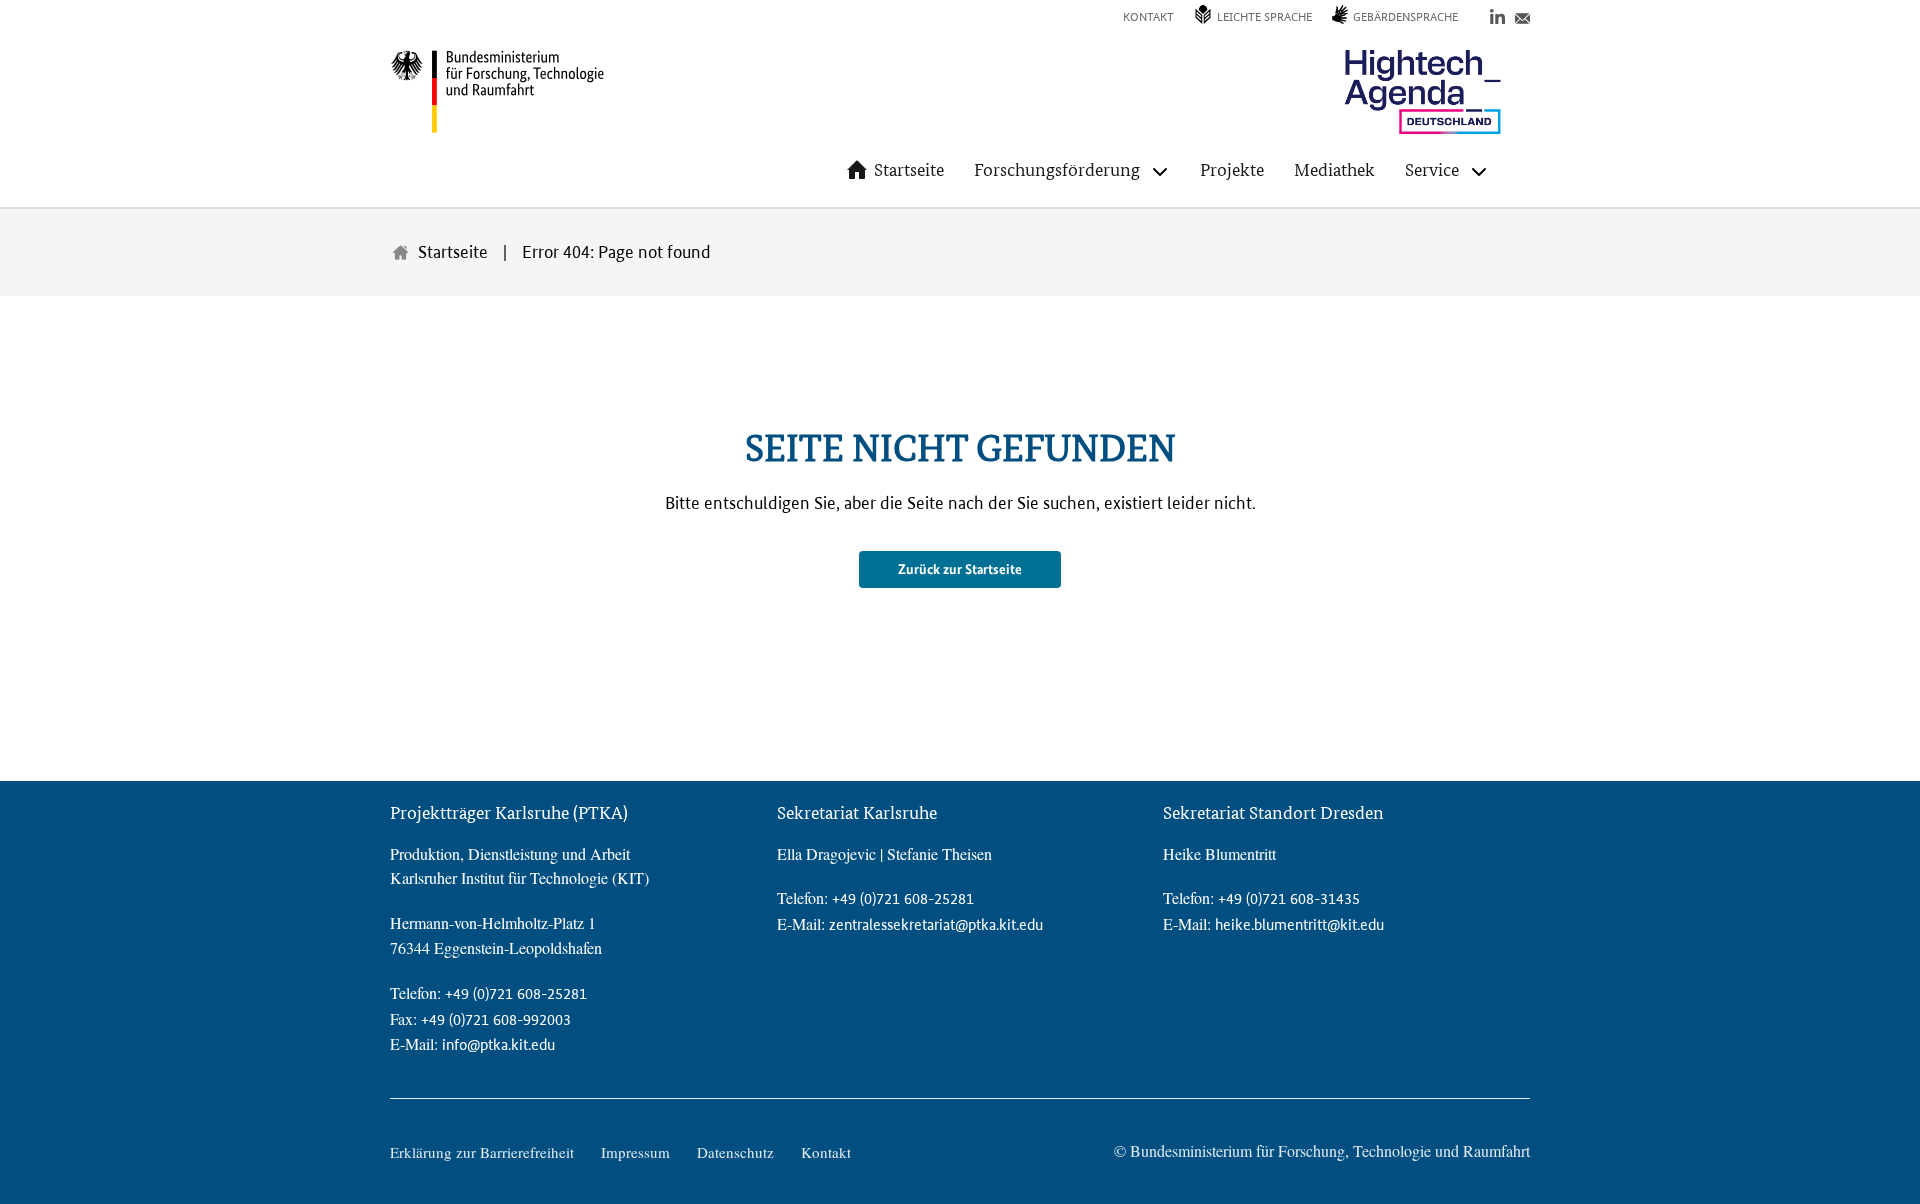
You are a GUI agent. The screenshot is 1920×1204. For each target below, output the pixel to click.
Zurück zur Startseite (960, 569)
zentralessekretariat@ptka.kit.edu (936, 924)
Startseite (909, 169)
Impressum (635, 1152)
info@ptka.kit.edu (498, 1044)
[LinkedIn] (1497, 15)
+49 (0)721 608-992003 (496, 1019)
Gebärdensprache (1405, 17)
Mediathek (1334, 169)
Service (1432, 169)
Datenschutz (735, 1152)
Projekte (1232, 169)
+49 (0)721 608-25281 (516, 993)
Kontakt (1148, 17)
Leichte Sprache (1264, 17)
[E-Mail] (1522, 15)
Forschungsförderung (1057, 169)
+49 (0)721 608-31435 (1289, 898)
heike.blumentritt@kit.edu (1299, 924)
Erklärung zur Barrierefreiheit (482, 1152)
